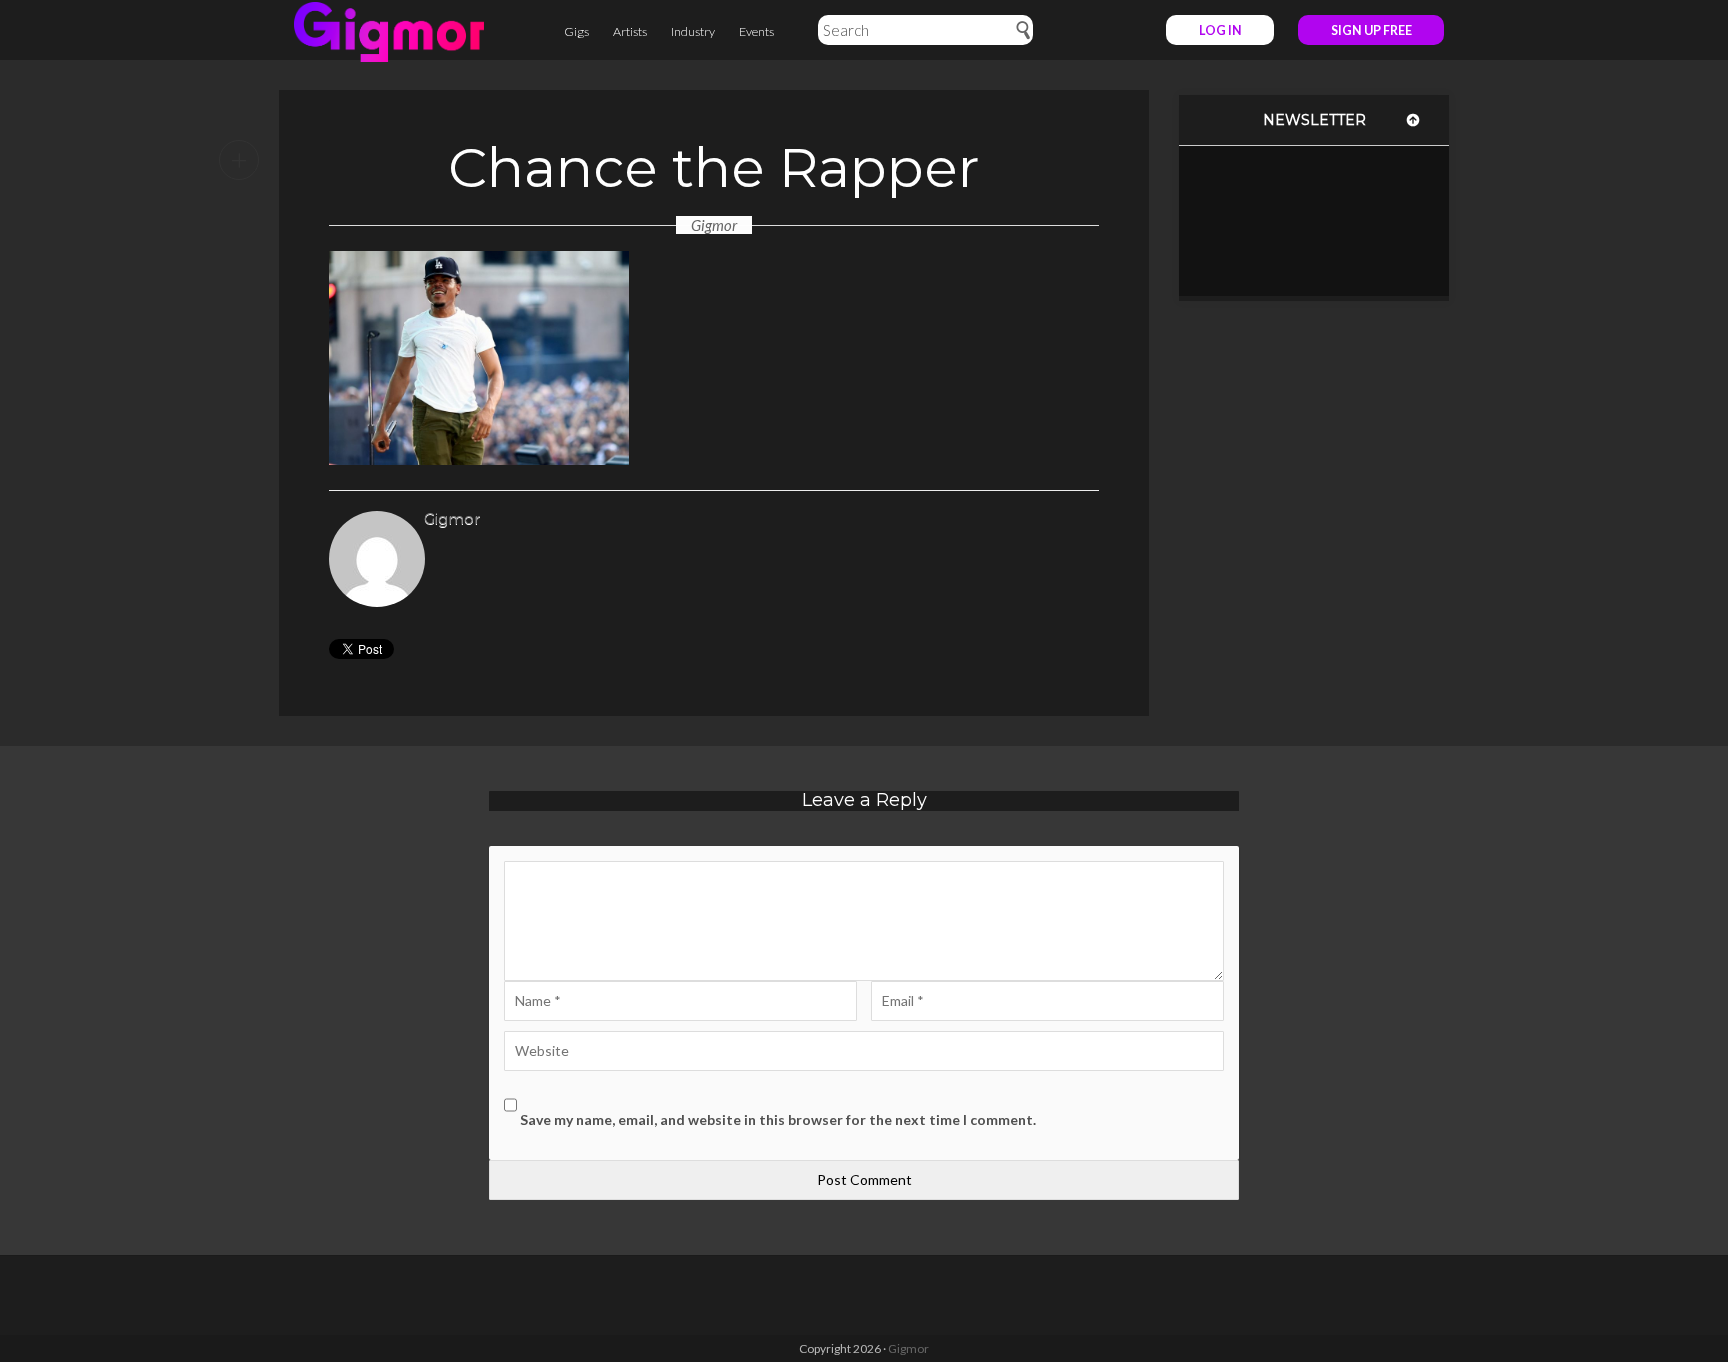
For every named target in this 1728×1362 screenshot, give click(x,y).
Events (756, 31)
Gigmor (714, 225)
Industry (693, 31)
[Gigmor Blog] (389, 30)
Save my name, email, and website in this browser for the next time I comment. (778, 1119)
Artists (630, 31)
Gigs (576, 31)
